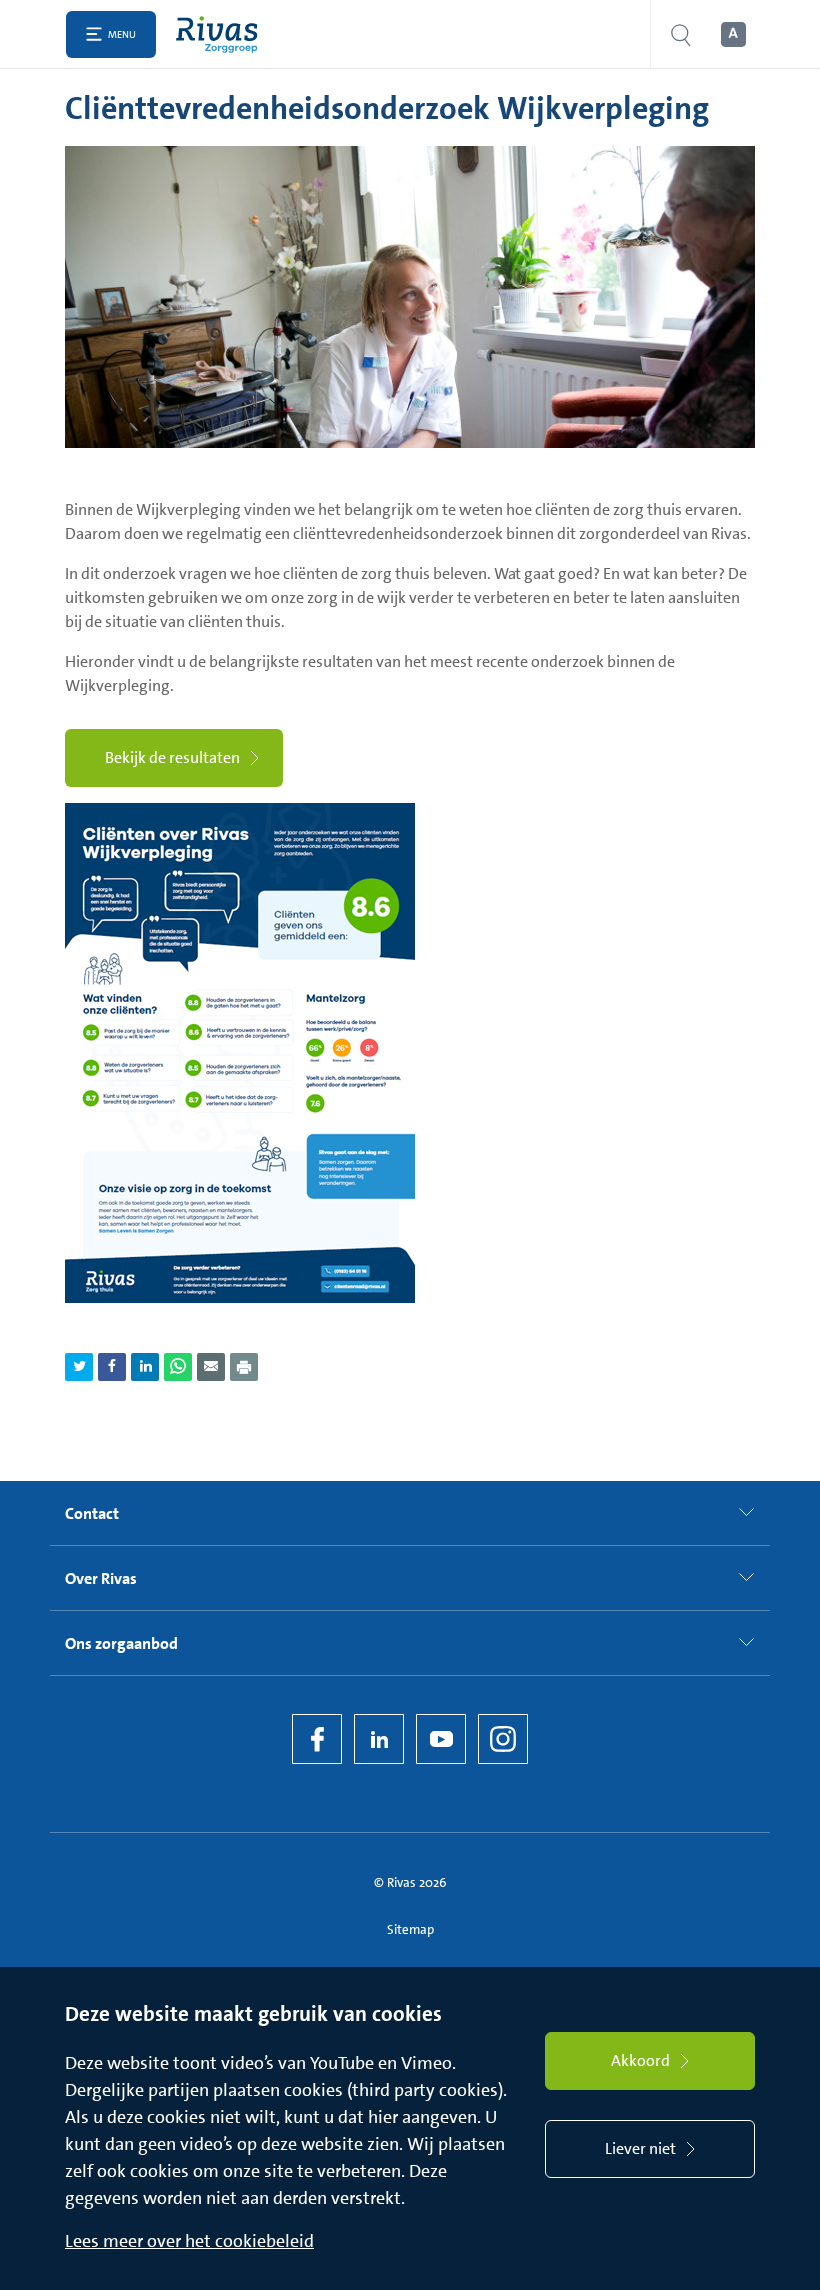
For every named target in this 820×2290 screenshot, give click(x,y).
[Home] (221, 34)
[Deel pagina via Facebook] (112, 1367)
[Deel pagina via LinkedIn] (145, 1367)
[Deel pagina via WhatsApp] (178, 1367)
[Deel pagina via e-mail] (211, 1367)
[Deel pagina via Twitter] (79, 1367)
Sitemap (410, 1929)
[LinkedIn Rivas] (379, 1739)
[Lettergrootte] (732, 35)
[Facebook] (317, 1739)
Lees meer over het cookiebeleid (189, 2241)
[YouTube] (441, 1739)
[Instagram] (503, 1739)
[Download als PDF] (244, 1367)
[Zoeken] (681, 34)
